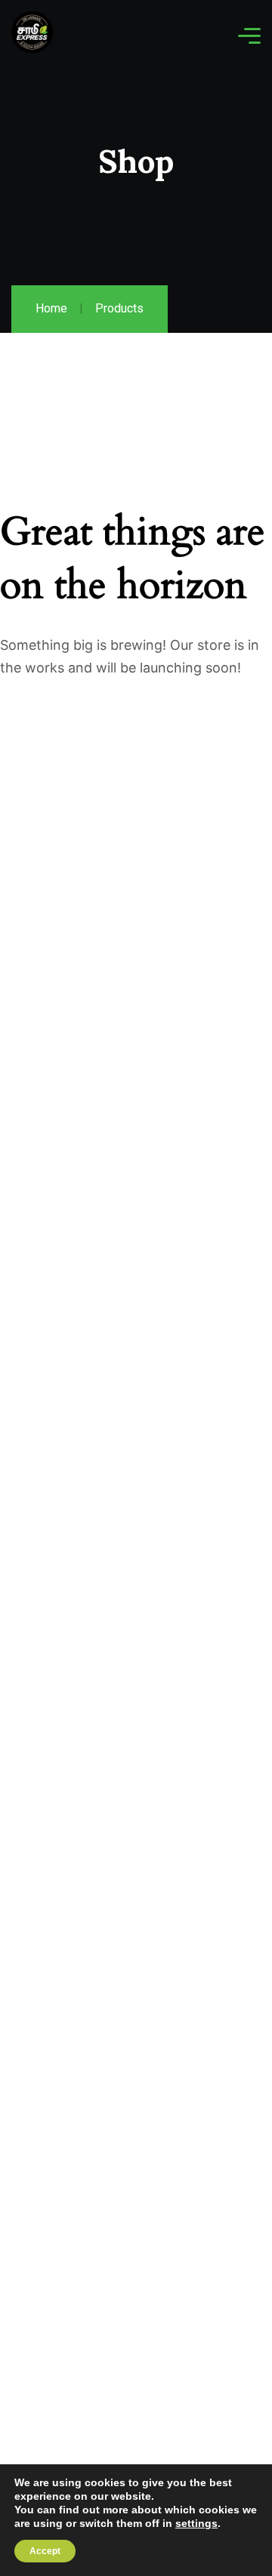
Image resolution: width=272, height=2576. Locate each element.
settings (196, 2523)
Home (51, 308)
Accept (45, 2551)
